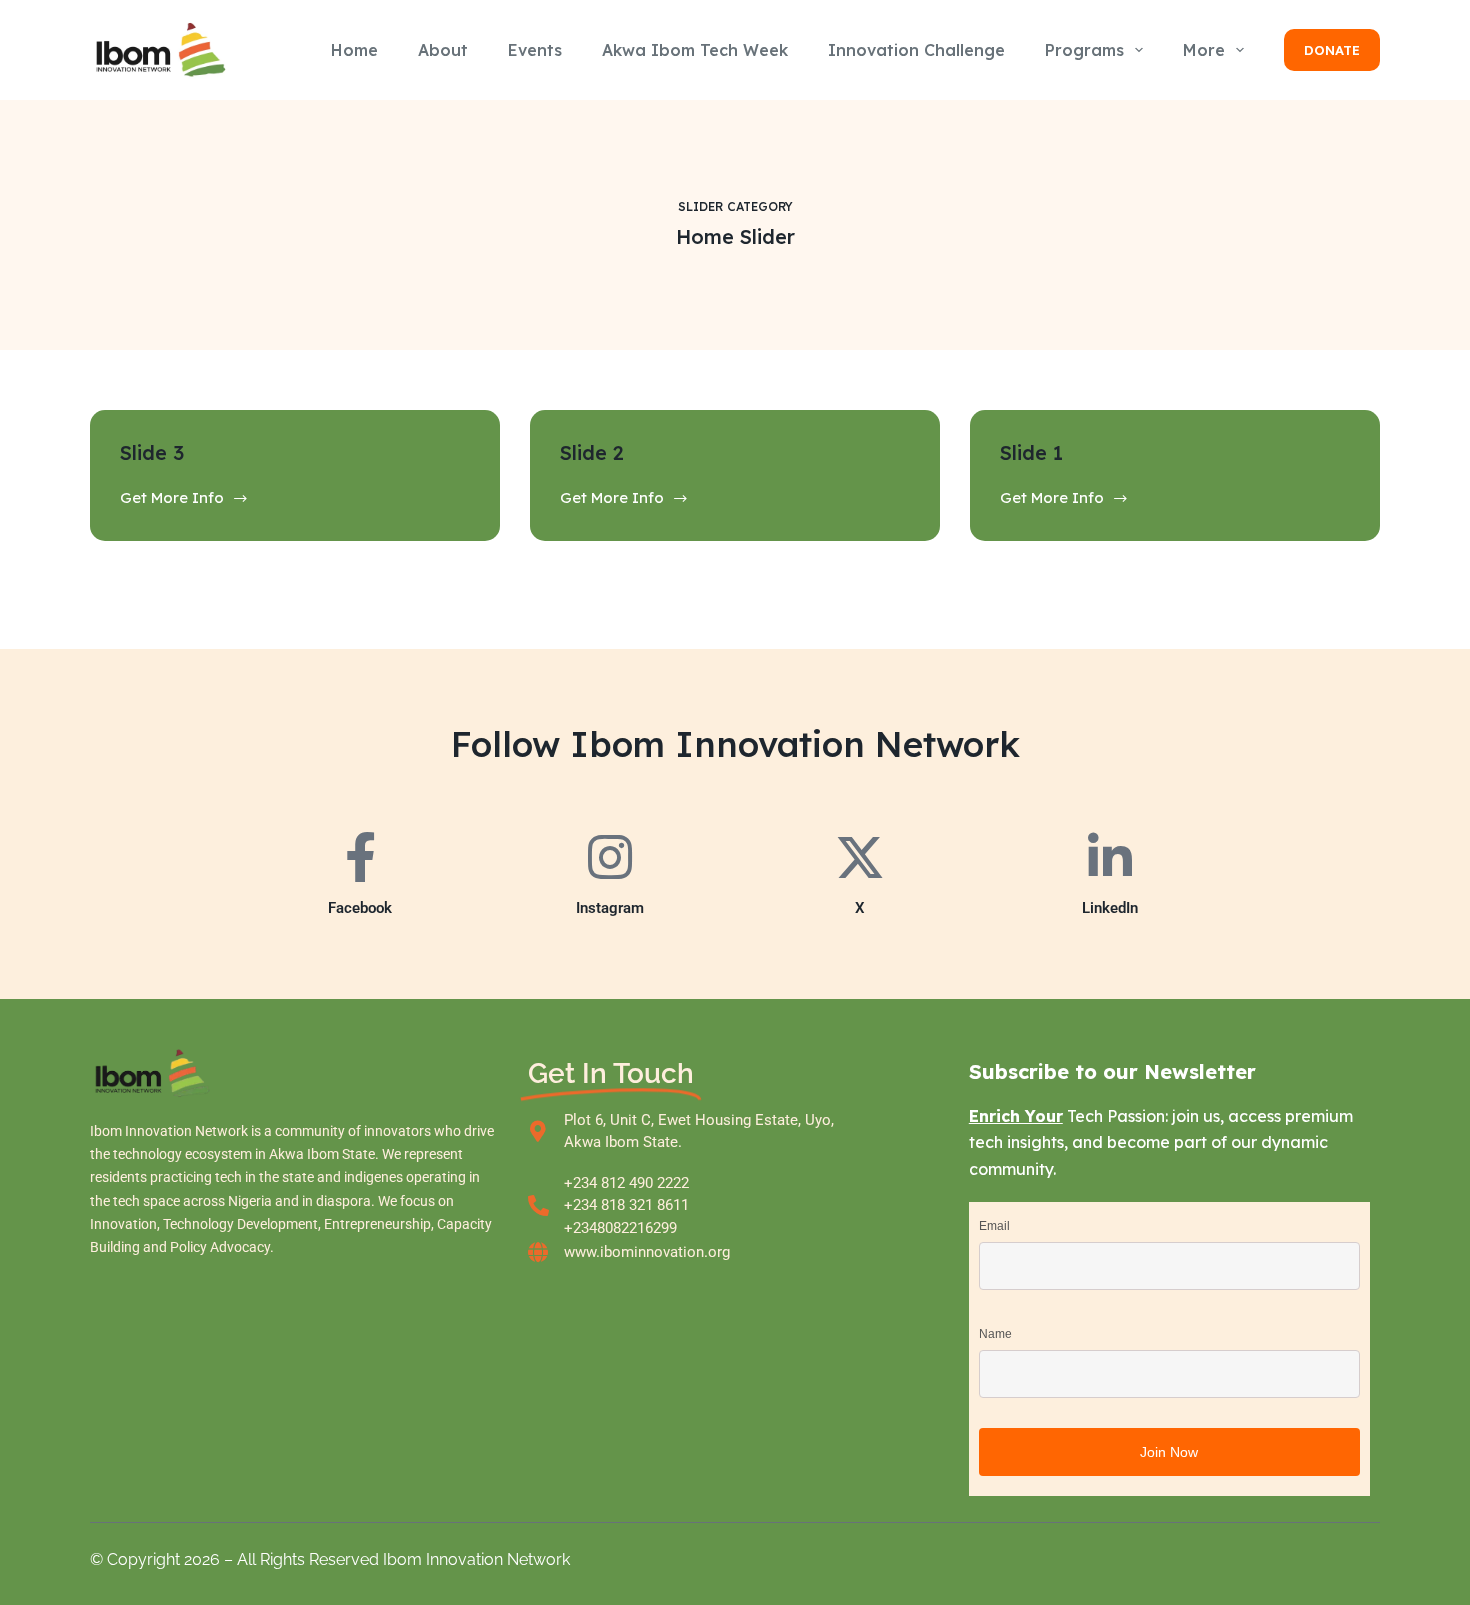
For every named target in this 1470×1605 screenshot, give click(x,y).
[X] (860, 857)
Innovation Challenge (916, 50)
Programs (1084, 50)
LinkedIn (1110, 908)
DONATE (1332, 50)
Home (354, 50)
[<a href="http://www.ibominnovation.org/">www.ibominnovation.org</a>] (538, 1252)
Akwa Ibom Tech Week (695, 50)
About (443, 50)
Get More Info (172, 496)
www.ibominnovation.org (647, 1252)
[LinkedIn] (1110, 857)
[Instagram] (610, 857)
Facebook (360, 908)
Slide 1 (1031, 452)
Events (535, 50)
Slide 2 (592, 452)
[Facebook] (360, 857)
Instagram (610, 908)
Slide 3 (152, 452)
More (1204, 50)
